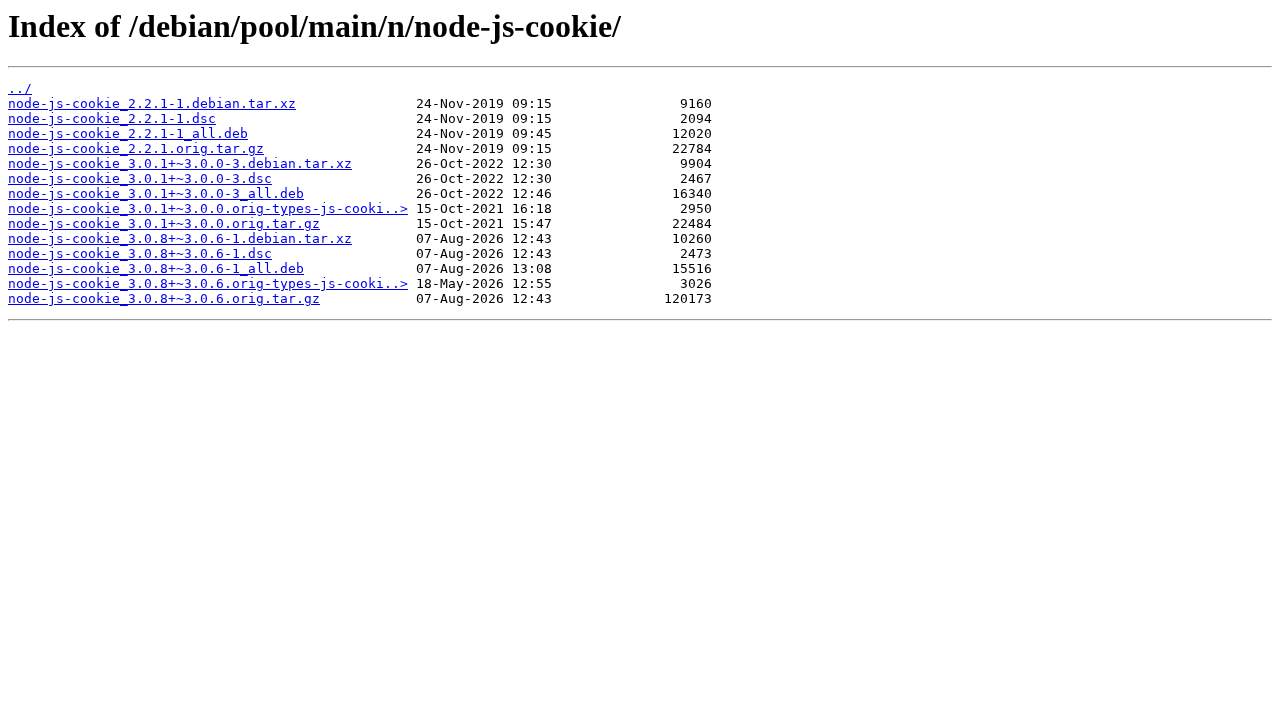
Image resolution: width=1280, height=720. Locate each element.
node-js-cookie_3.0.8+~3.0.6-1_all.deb (156, 268)
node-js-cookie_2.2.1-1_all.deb (128, 133)
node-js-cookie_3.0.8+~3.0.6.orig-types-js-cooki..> (208, 283)
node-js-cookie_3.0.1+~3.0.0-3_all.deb (156, 193)
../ (20, 88)
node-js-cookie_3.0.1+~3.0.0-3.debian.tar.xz (180, 163)
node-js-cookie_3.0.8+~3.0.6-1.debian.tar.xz (180, 238)
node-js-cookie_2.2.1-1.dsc (112, 118)
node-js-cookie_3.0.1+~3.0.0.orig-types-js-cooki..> (208, 208)
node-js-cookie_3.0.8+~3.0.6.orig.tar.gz (164, 298)
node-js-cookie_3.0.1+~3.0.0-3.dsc (140, 178)
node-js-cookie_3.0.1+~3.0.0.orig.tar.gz (164, 223)
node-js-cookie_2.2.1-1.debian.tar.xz (152, 103)
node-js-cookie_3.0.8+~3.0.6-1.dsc (140, 253)
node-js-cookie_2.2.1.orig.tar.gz (136, 148)
